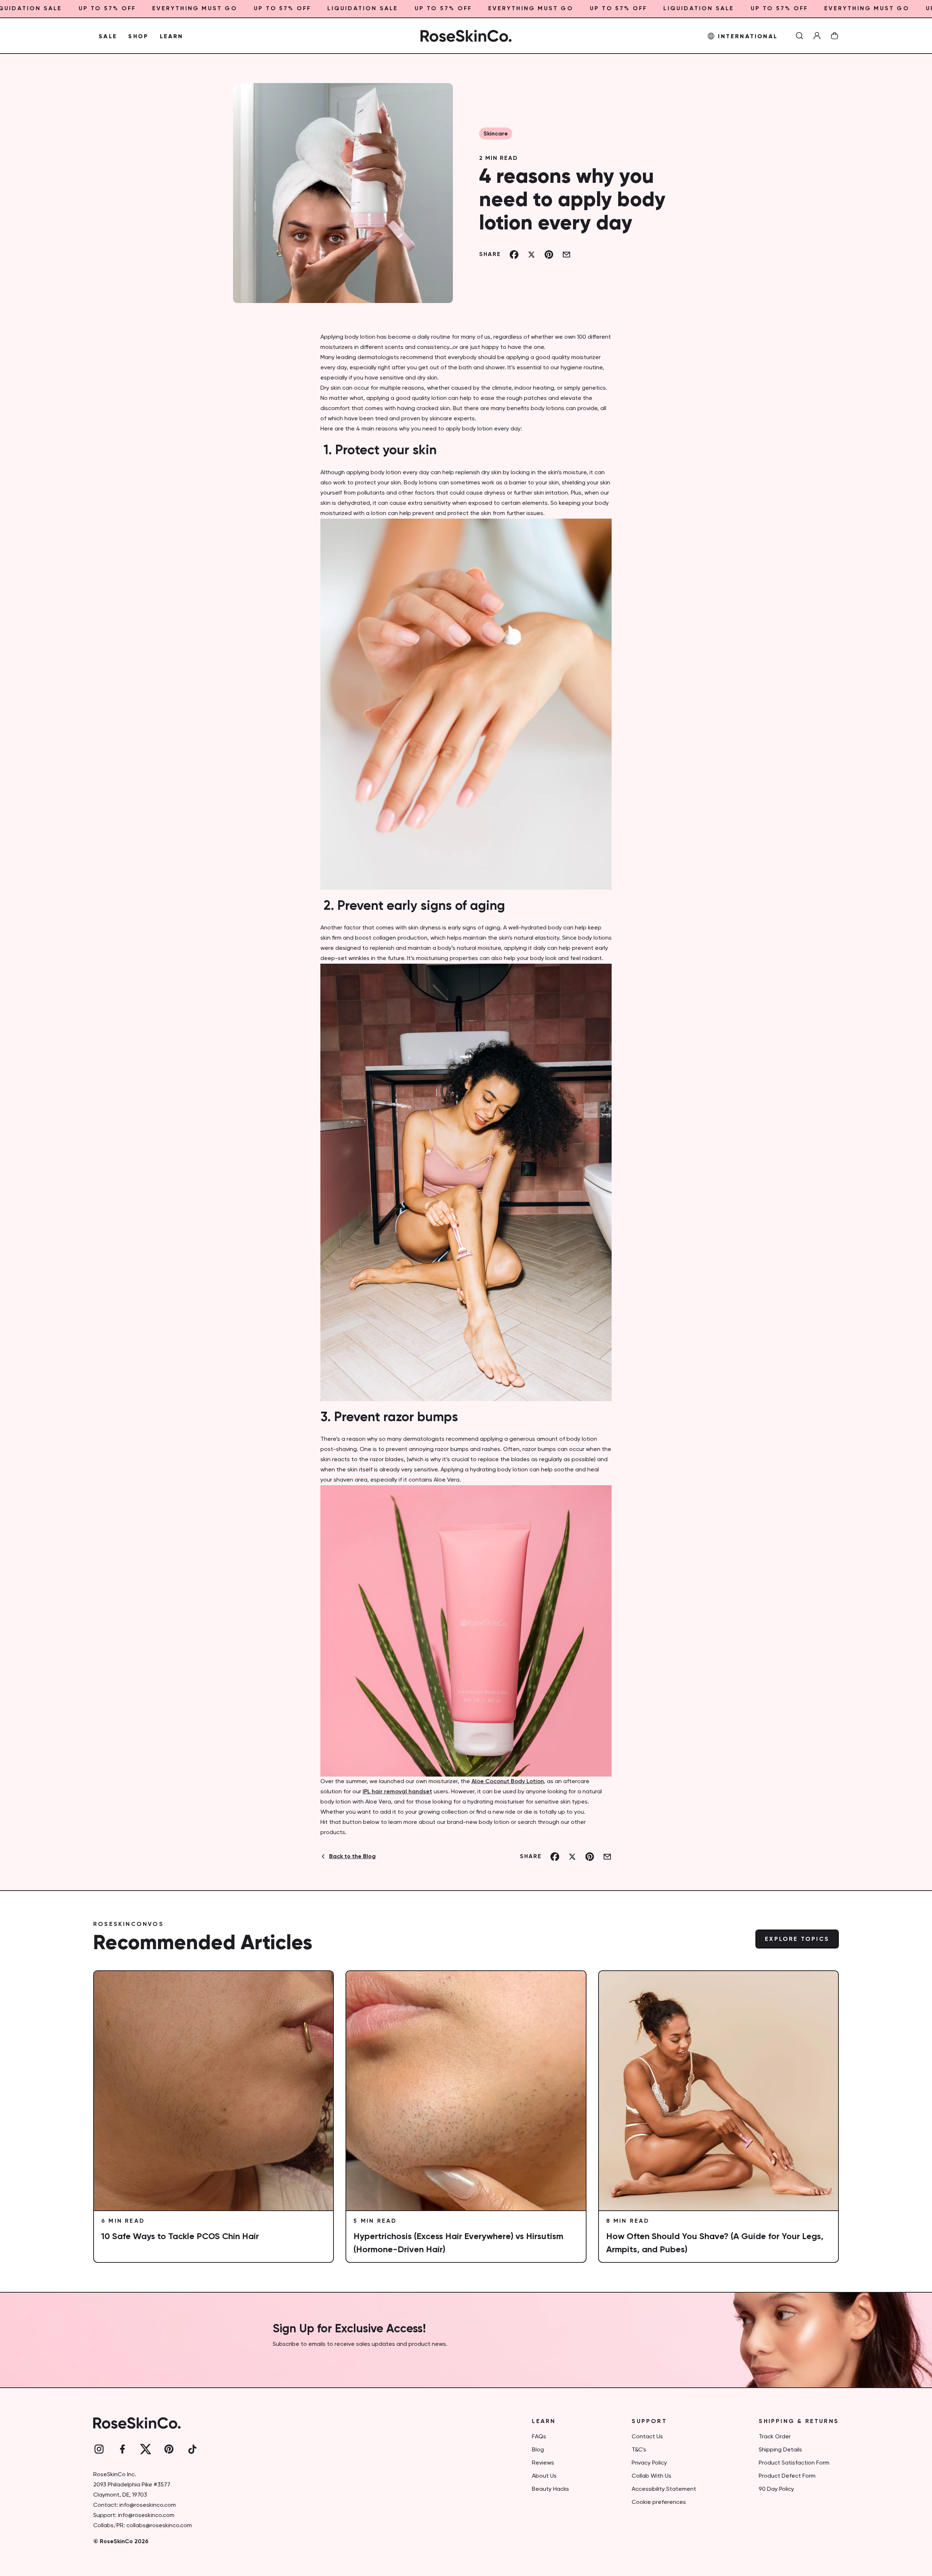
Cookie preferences (659, 2502)
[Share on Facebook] (514, 255)
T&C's (639, 2450)
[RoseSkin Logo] (466, 36)
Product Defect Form (787, 2476)
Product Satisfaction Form (794, 2463)
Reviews (543, 2463)
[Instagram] (99, 2449)
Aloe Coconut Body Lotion (508, 1782)
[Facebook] (122, 2449)
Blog (538, 2450)
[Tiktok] (192, 2449)
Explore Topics (797, 1939)
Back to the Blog (352, 1857)
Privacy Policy (649, 2463)
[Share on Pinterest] (549, 255)
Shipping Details (780, 2450)
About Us (544, 2476)
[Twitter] (146, 2449)
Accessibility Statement (664, 2489)
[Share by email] (566, 255)
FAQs (539, 2437)
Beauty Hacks (550, 2489)
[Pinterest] (169, 2449)
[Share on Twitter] (532, 255)
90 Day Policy (776, 2489)
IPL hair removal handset (397, 1792)
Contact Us (647, 2437)
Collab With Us (651, 2476)
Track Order (775, 2437)
